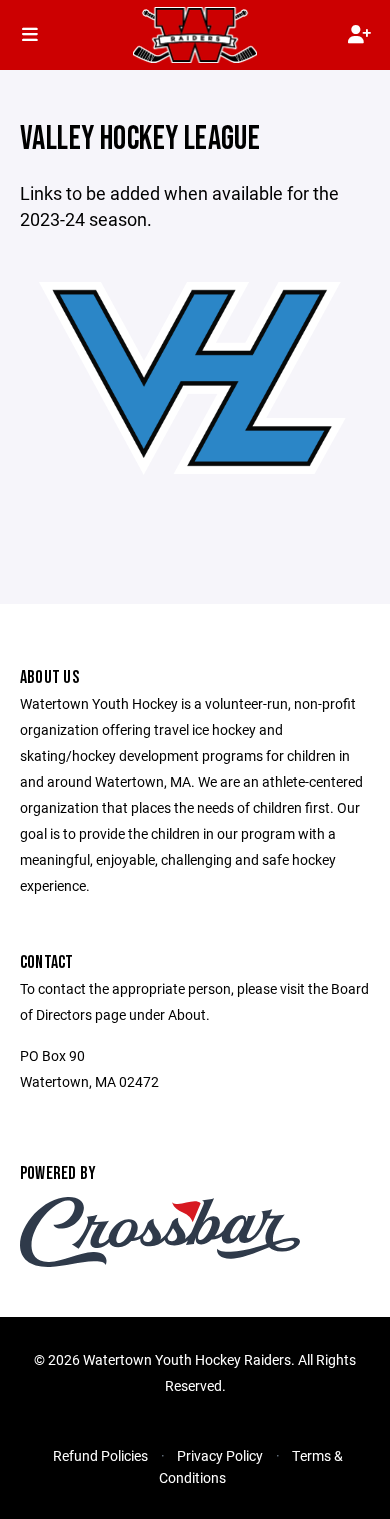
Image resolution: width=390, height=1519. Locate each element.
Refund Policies (100, 1455)
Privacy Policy (220, 1455)
